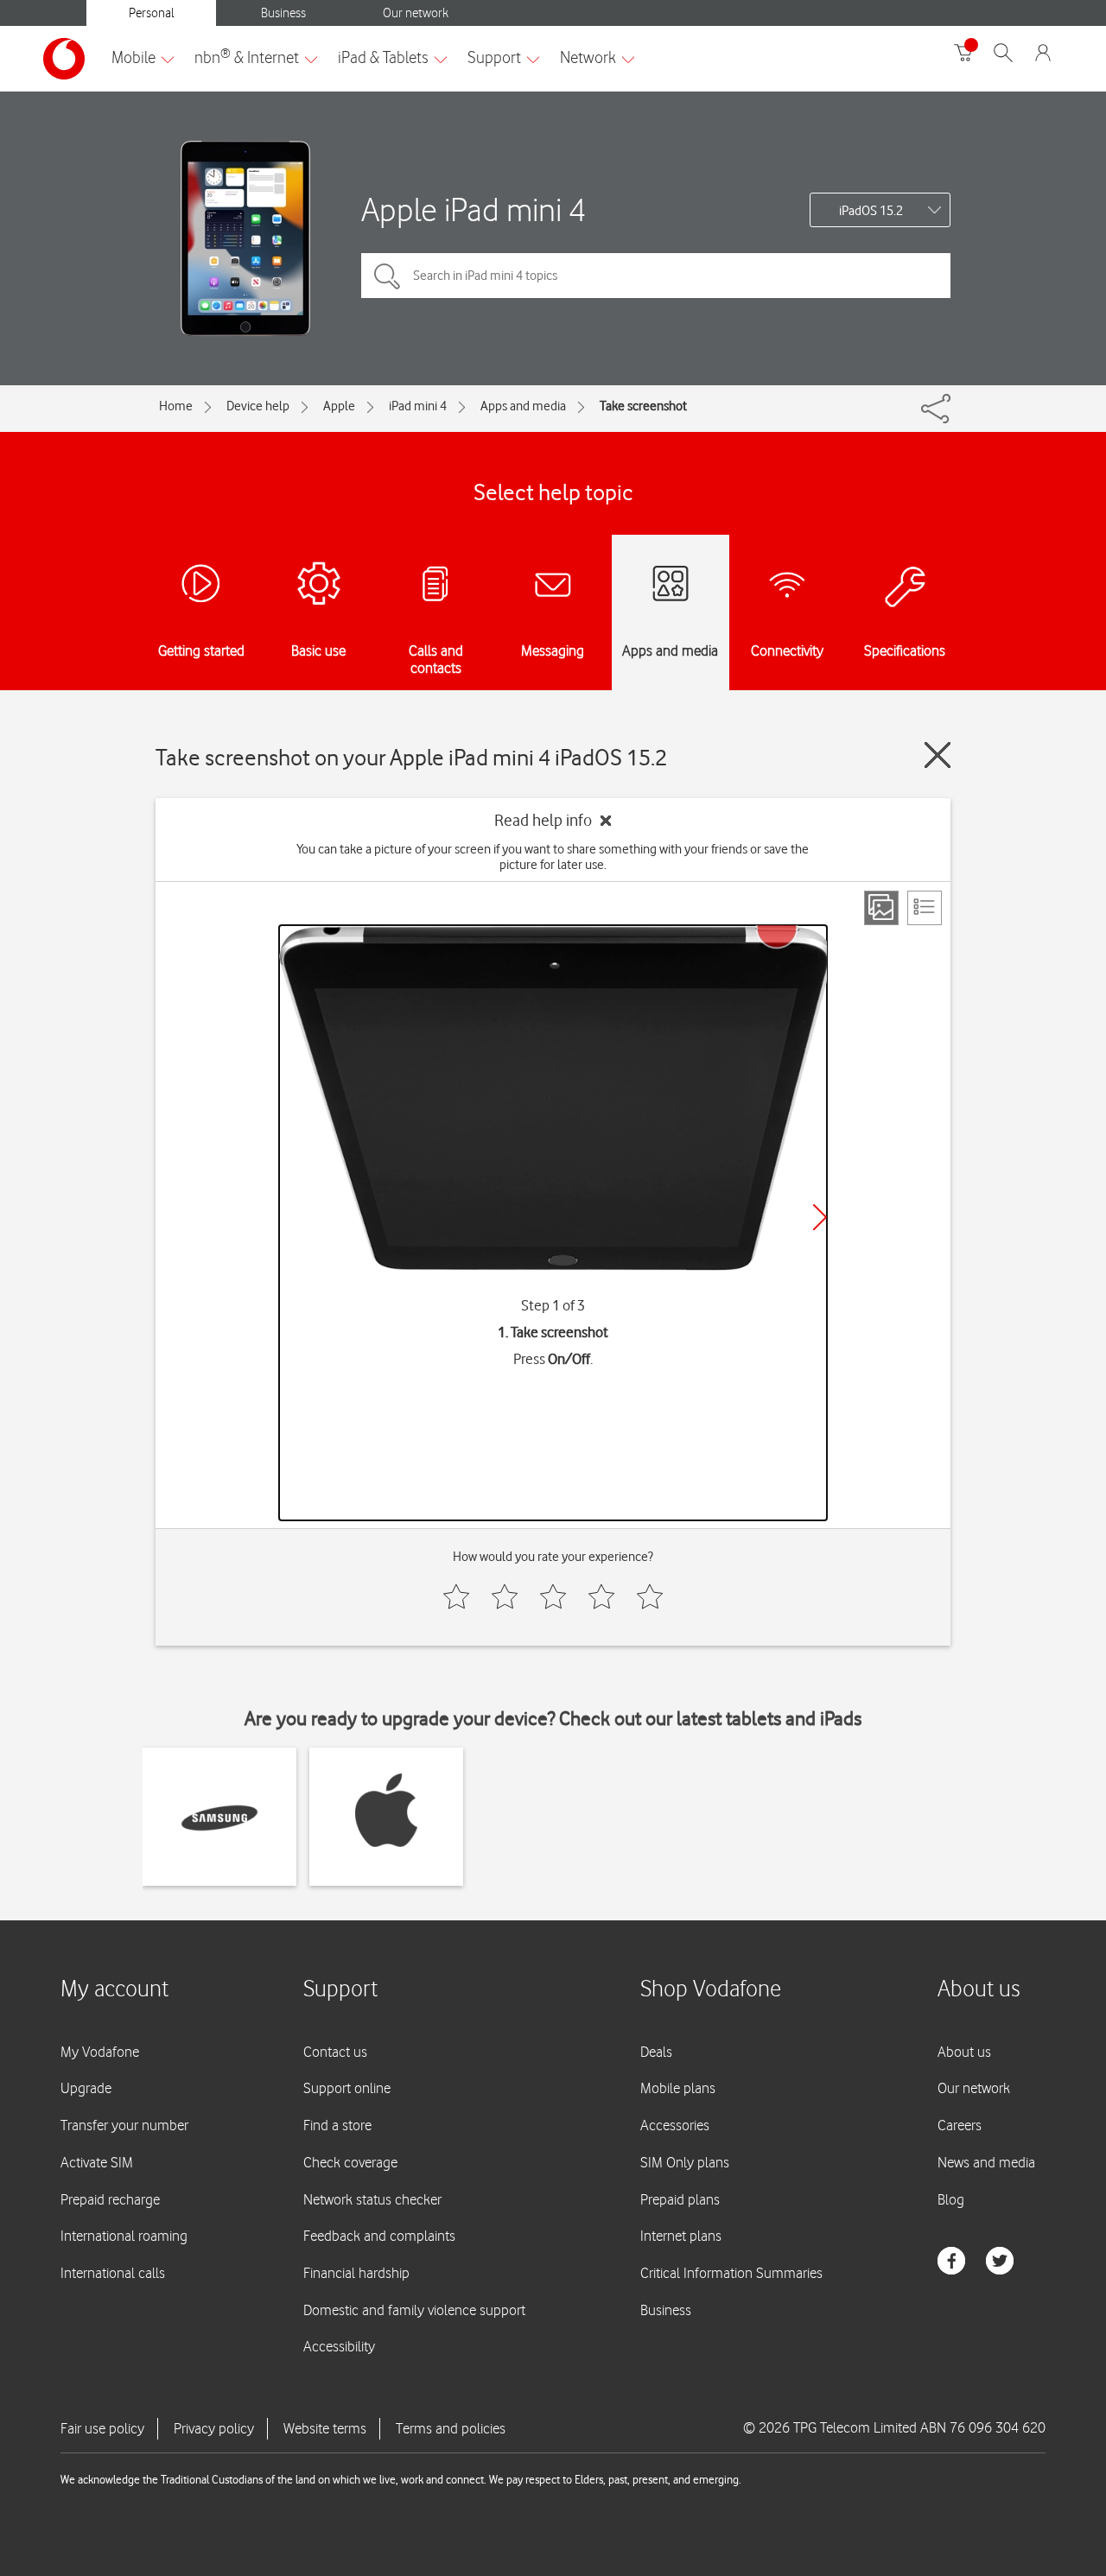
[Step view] (881, 908)
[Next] (820, 1217)
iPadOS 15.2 (871, 211)
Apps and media (523, 406)
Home (176, 406)
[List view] (925, 908)
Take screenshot (643, 406)
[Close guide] (938, 755)
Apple (339, 406)
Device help (258, 406)
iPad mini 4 (418, 406)
